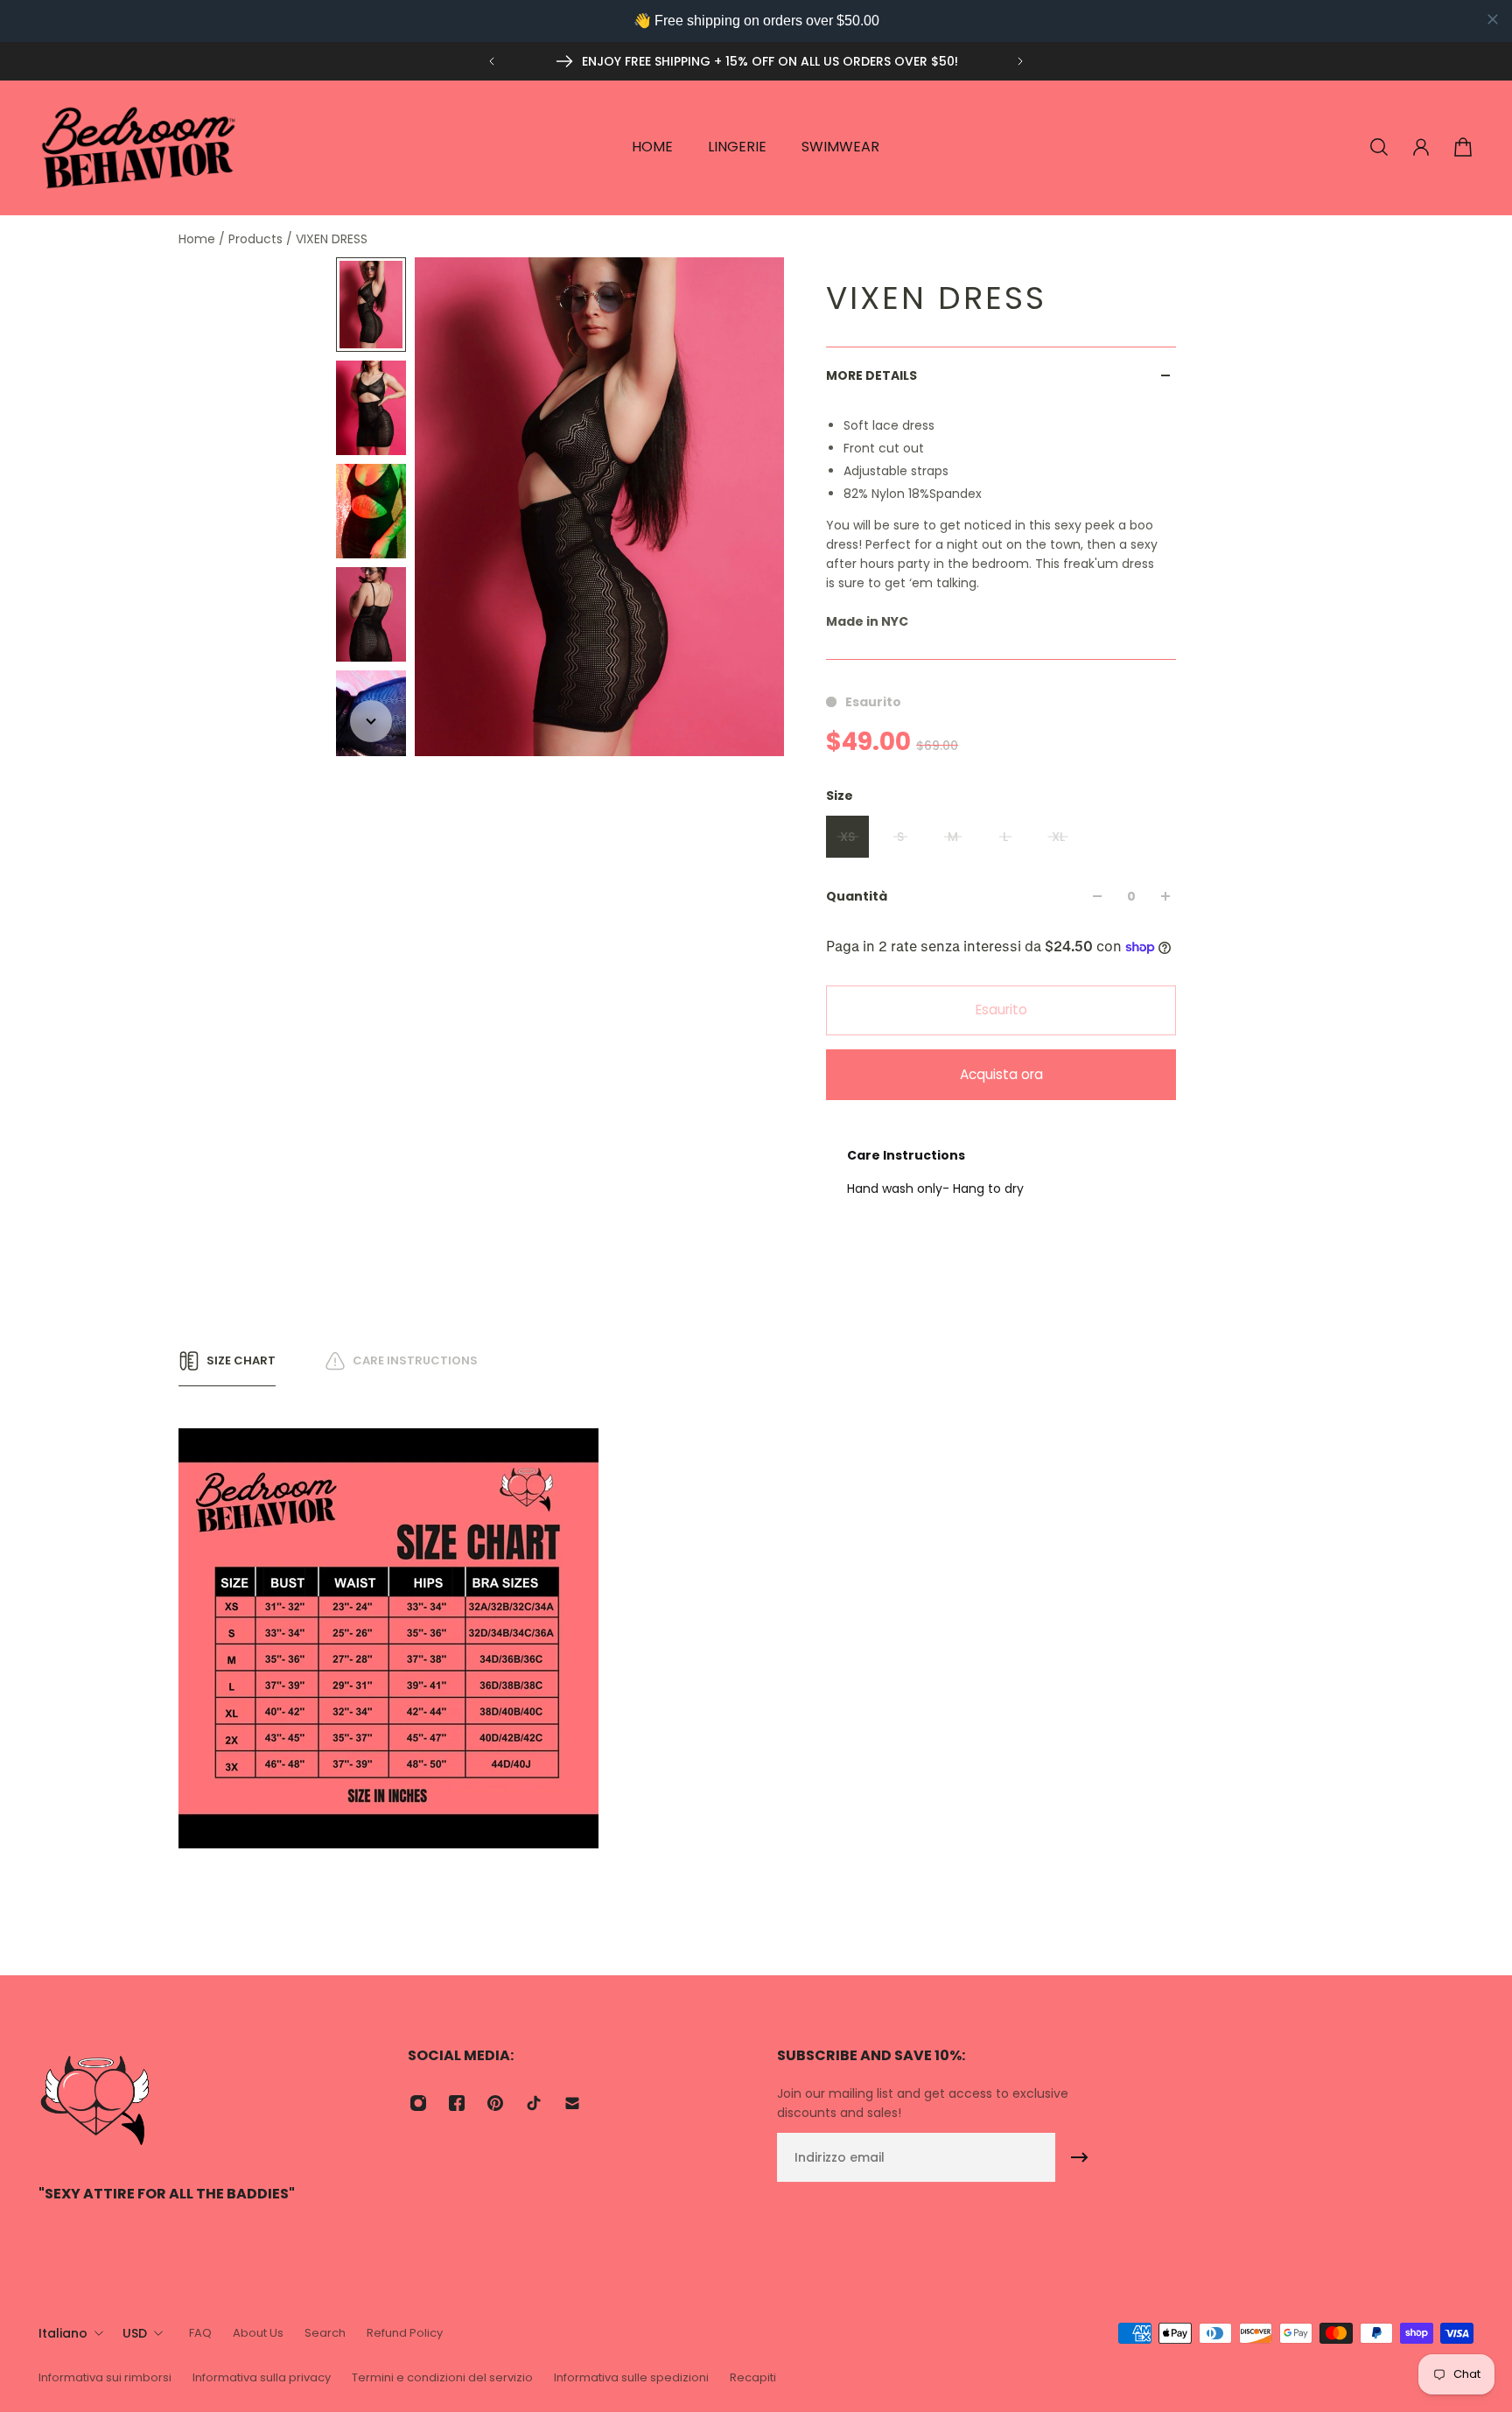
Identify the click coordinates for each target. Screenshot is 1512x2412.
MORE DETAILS (871, 375)
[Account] (1421, 147)
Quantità (857, 896)
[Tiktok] (534, 2103)
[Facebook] (457, 2103)
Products (257, 239)
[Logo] (139, 147)
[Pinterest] (495, 2103)
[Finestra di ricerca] (1379, 147)
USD (135, 2333)
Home (199, 239)
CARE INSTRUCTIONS (415, 1360)
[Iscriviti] (1080, 2157)
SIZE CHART (241, 1360)
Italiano (63, 2333)
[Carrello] (1463, 147)
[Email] (572, 2103)
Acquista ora (1001, 1074)
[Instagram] (418, 2103)
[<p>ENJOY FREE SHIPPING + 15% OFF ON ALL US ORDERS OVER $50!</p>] (756, 61)
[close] (1493, 19)
